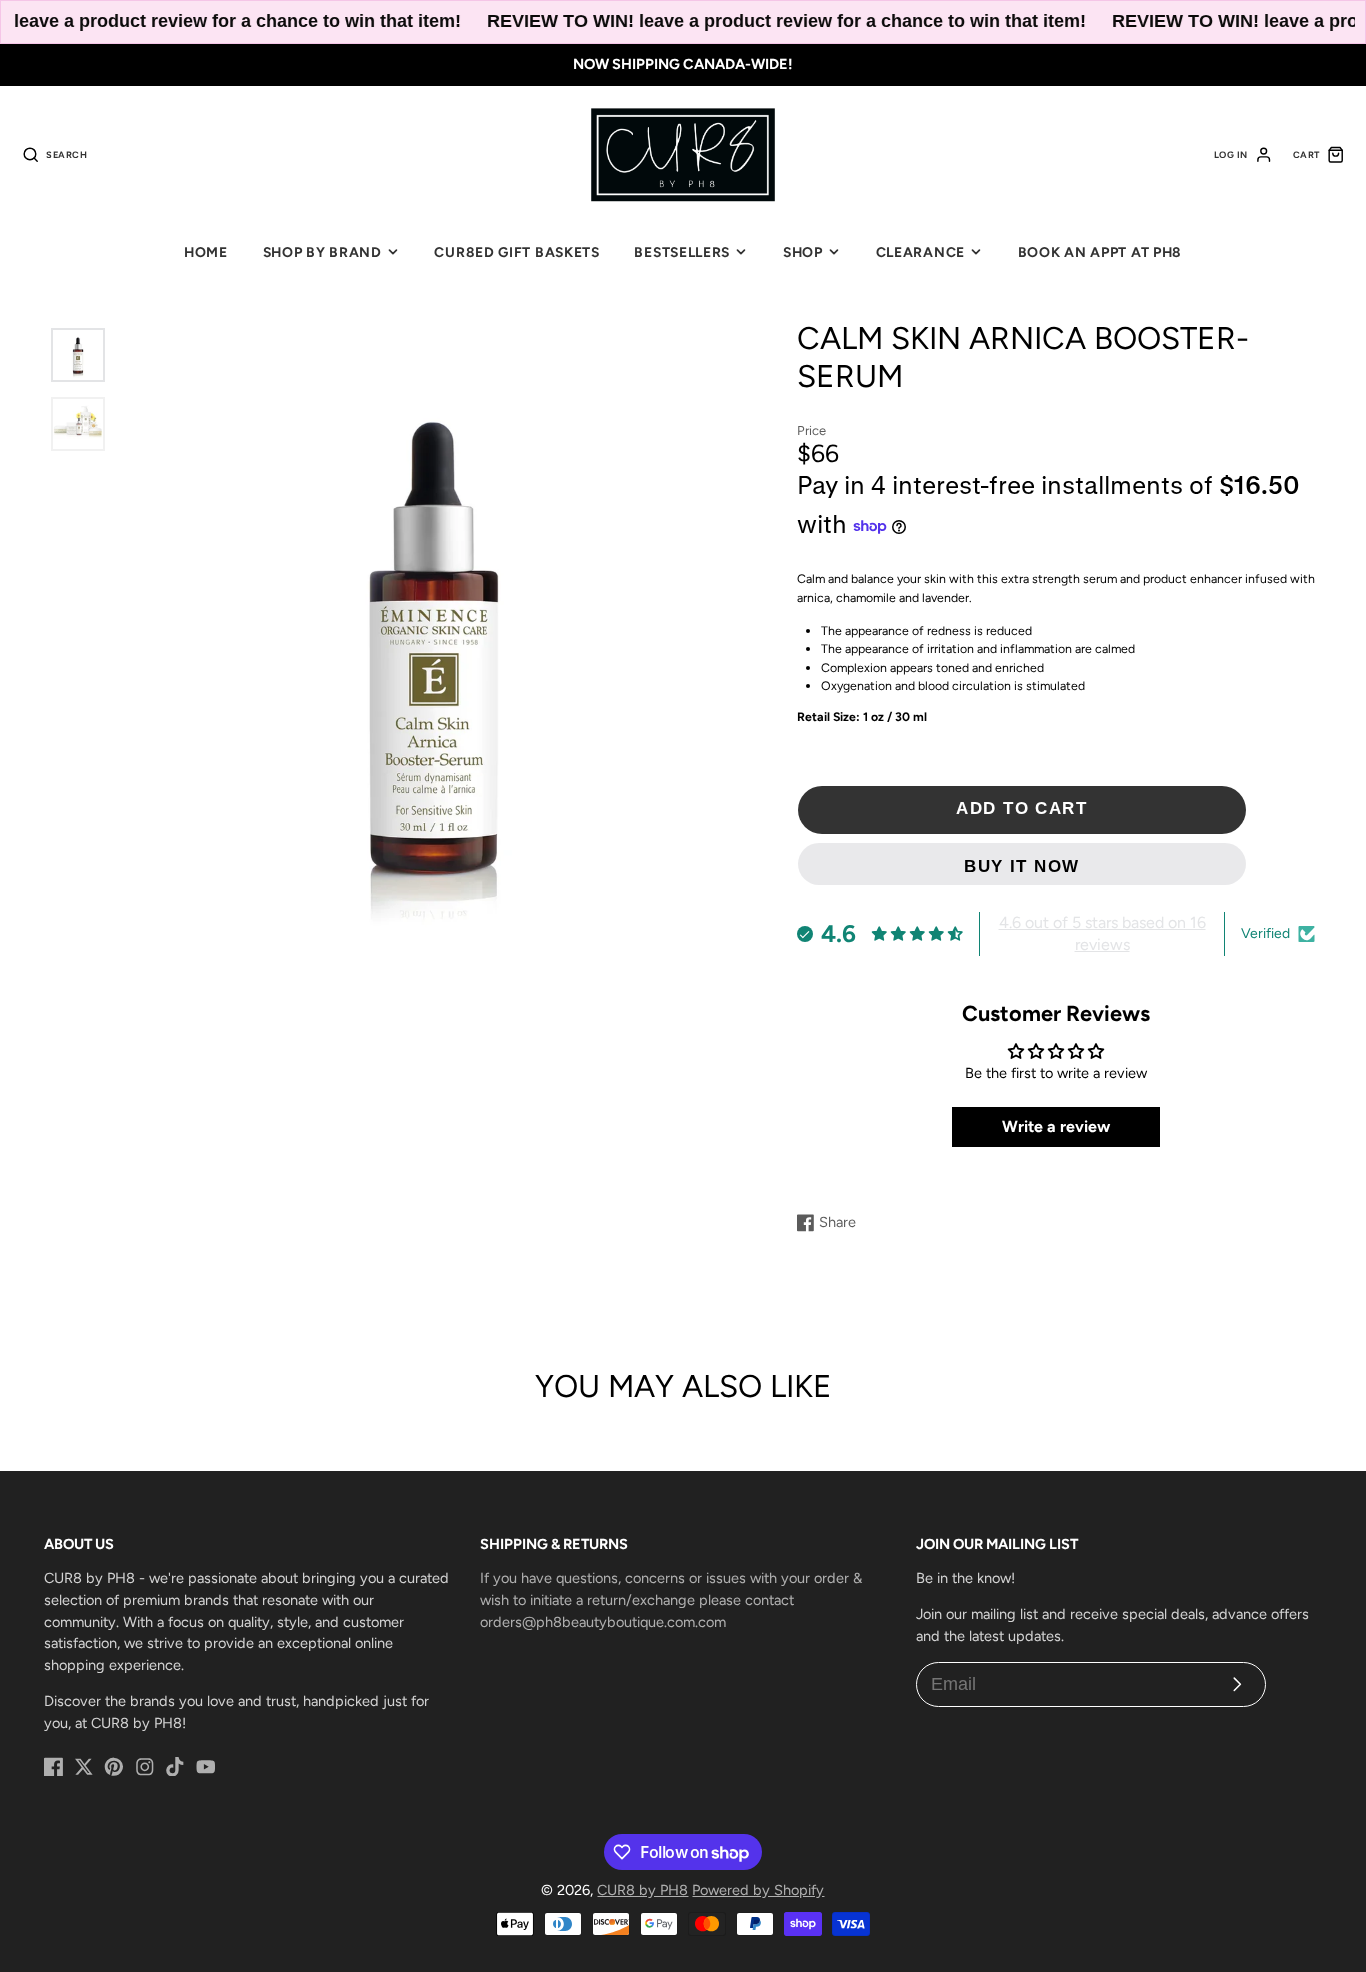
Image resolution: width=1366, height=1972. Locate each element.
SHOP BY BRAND (322, 252)
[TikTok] (175, 1767)
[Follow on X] (84, 1767)
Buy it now (1022, 866)
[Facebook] (54, 1767)
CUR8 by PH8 (642, 1890)
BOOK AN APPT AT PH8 (1100, 252)
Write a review (1056, 1126)
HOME (206, 252)
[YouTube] (206, 1767)
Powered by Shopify (758, 1890)
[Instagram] (145, 1767)
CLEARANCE (920, 252)
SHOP (803, 252)
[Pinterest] (114, 1767)
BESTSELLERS (682, 252)
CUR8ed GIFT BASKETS (516, 252)
